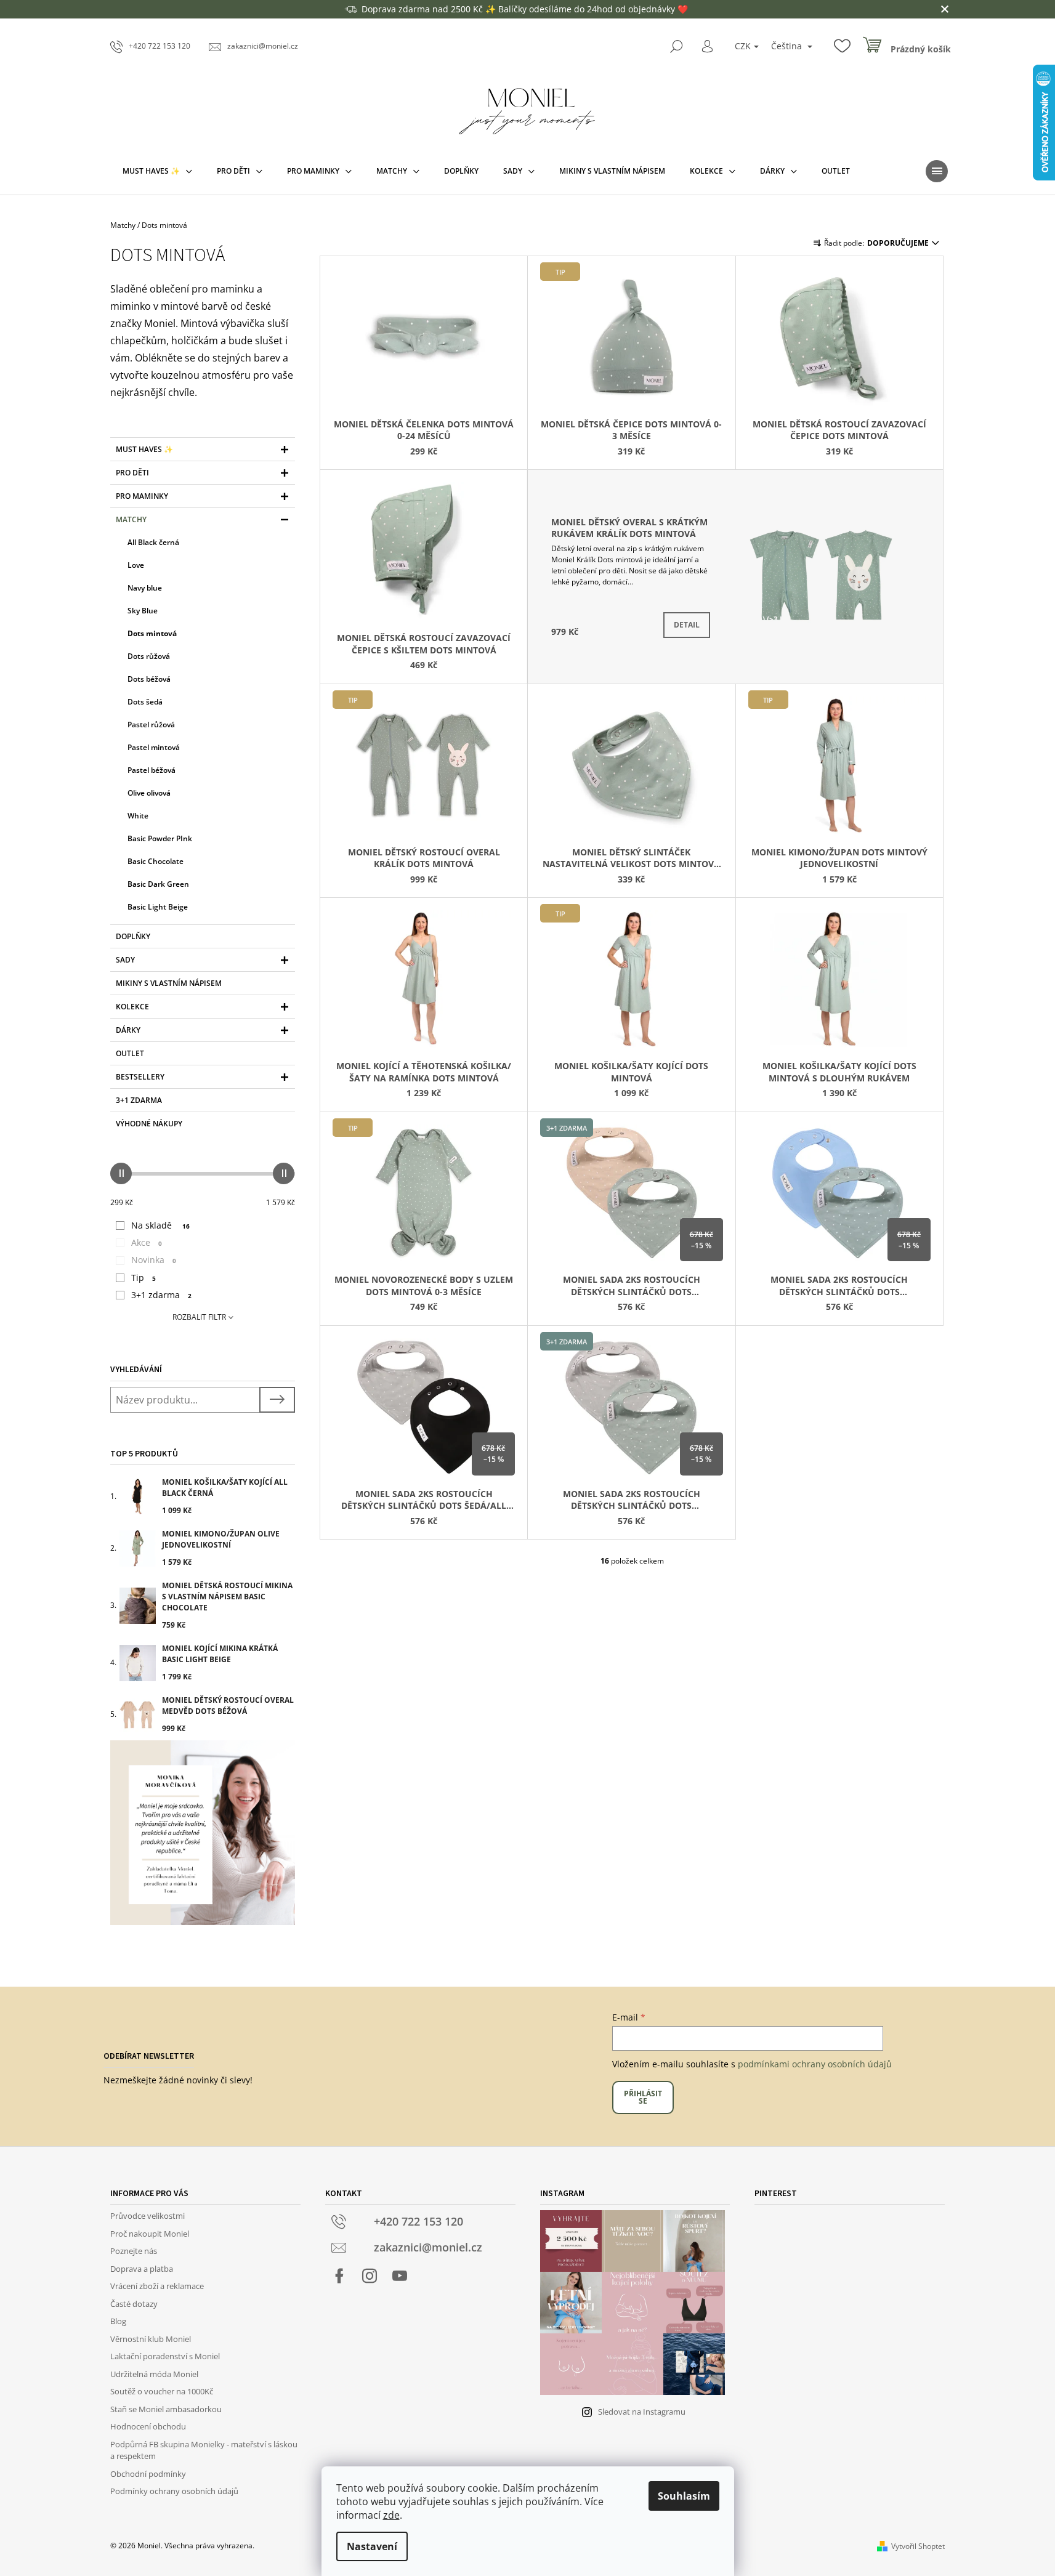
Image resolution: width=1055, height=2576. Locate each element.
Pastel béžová (152, 770)
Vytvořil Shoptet (918, 2546)
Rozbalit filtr (199, 1317)
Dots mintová (152, 633)
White (138, 816)
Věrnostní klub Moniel (151, 2339)
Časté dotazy (134, 2304)
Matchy (131, 519)
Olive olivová (149, 793)
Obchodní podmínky (148, 2474)
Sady (125, 960)
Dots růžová (149, 656)
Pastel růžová (151, 725)
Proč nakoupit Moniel (150, 2234)
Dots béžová (149, 679)
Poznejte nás (134, 2251)
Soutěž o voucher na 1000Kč (162, 2391)
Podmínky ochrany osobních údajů (174, 2491)
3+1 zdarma (139, 1100)
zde (391, 2515)
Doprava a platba (142, 2269)
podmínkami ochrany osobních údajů (815, 2064)
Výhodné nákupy (149, 1124)
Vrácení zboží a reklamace (157, 2286)
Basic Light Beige (158, 907)
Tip (143, 1278)
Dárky (128, 1030)
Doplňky (133, 936)
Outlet (130, 1053)
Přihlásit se (643, 2097)
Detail (687, 625)
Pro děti (132, 473)
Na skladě (160, 1225)
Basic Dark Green (158, 884)
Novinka (154, 1260)
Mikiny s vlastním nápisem (169, 983)
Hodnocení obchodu (148, 2426)
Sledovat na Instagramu (642, 2412)
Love (136, 565)
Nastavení (372, 2546)
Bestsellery (140, 1077)
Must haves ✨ (144, 449)
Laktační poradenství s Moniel (165, 2356)
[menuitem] (157, 171)
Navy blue (145, 588)
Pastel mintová (154, 747)
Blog (118, 2321)
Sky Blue (143, 611)
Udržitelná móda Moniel (154, 2374)
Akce (147, 1242)
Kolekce (132, 1007)
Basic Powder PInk (160, 838)
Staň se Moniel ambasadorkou (166, 2409)
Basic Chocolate (156, 861)
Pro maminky (142, 496)
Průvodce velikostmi (148, 2216)
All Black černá (153, 542)
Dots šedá (145, 702)
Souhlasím (684, 2496)
